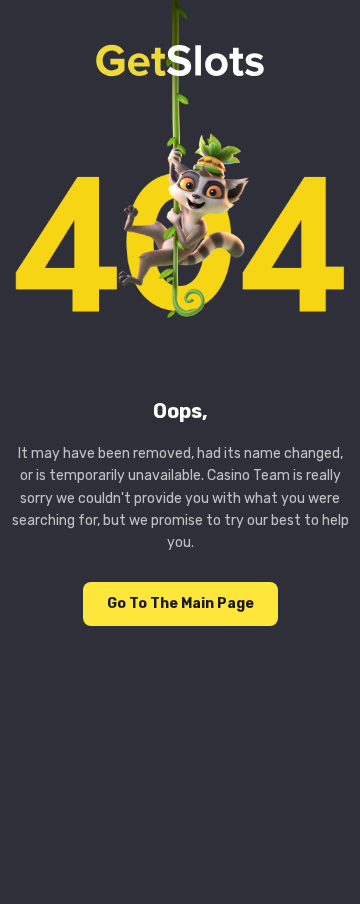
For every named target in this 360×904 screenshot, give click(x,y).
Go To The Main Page (180, 603)
